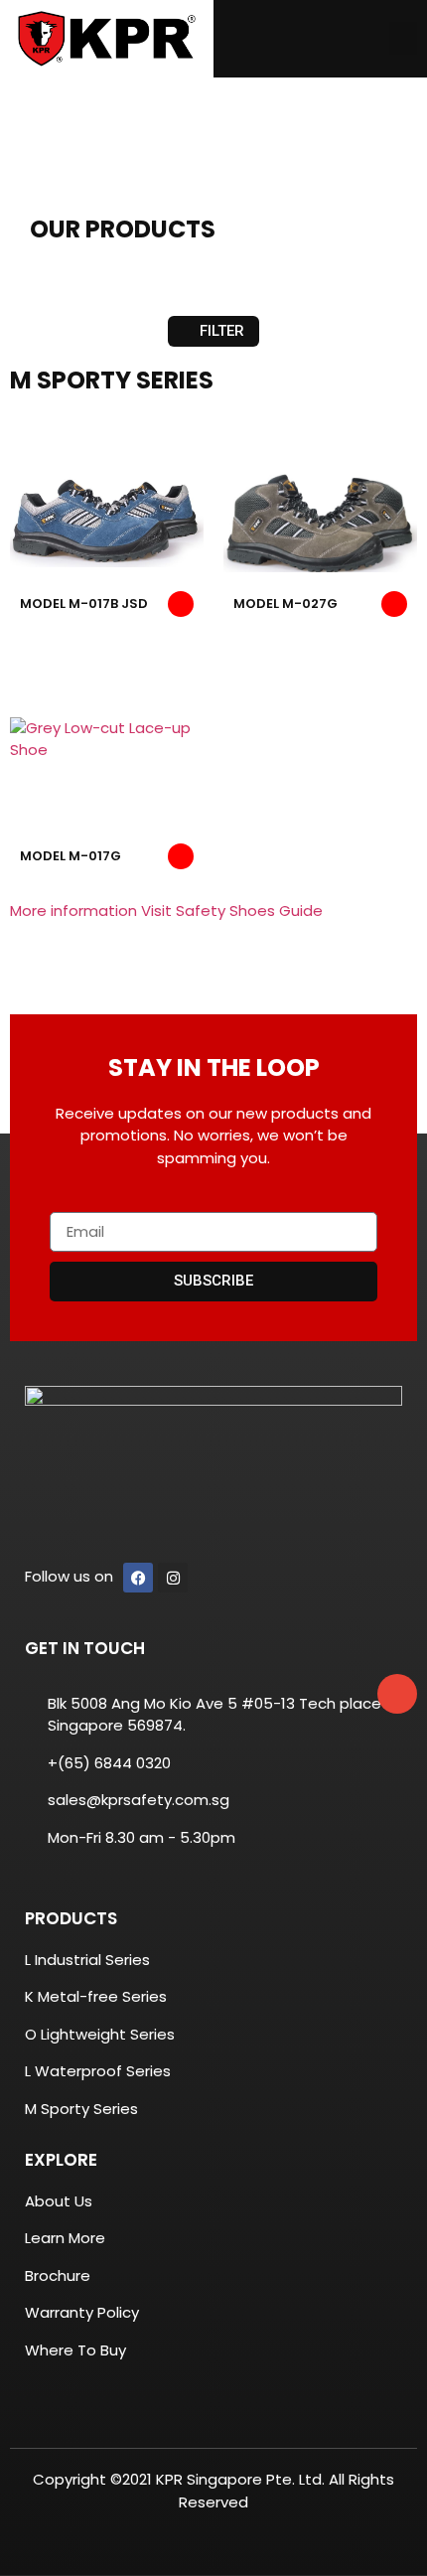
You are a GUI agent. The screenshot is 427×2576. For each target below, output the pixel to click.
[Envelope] (397, 1694)
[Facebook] (138, 1578)
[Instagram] (173, 1578)
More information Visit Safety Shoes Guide (166, 910)
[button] (403, 38)
